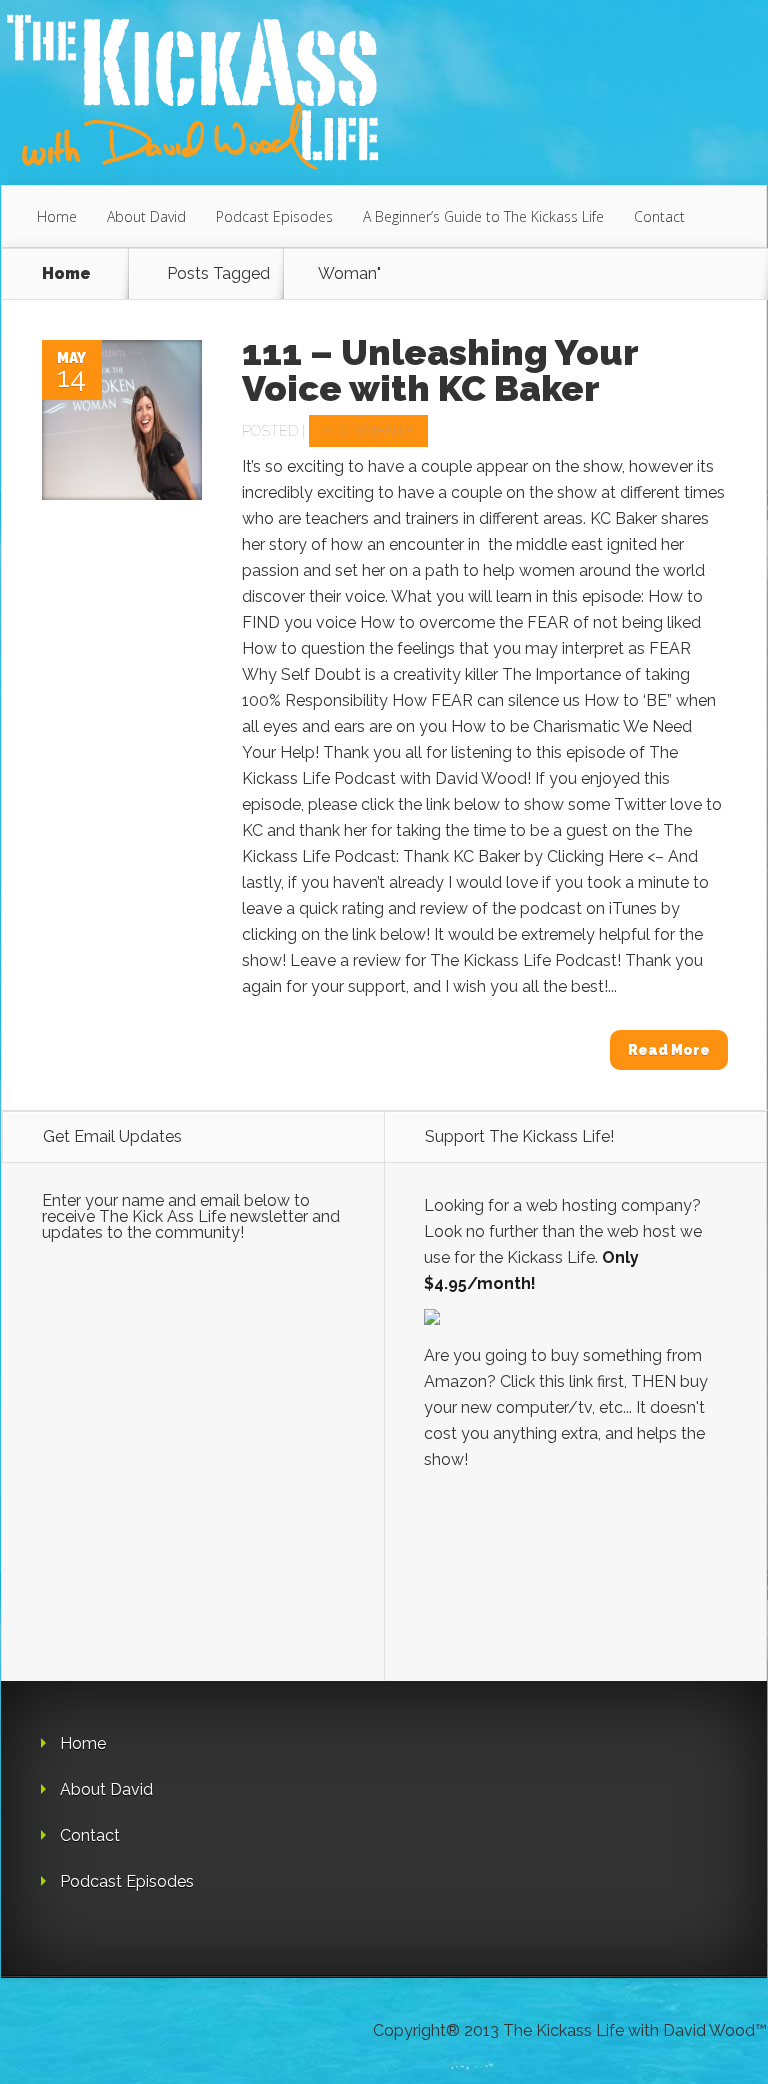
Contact (659, 216)
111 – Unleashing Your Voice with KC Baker (440, 370)
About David (146, 216)
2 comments (368, 431)
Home (57, 216)
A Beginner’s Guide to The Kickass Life (483, 216)
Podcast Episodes (274, 216)
